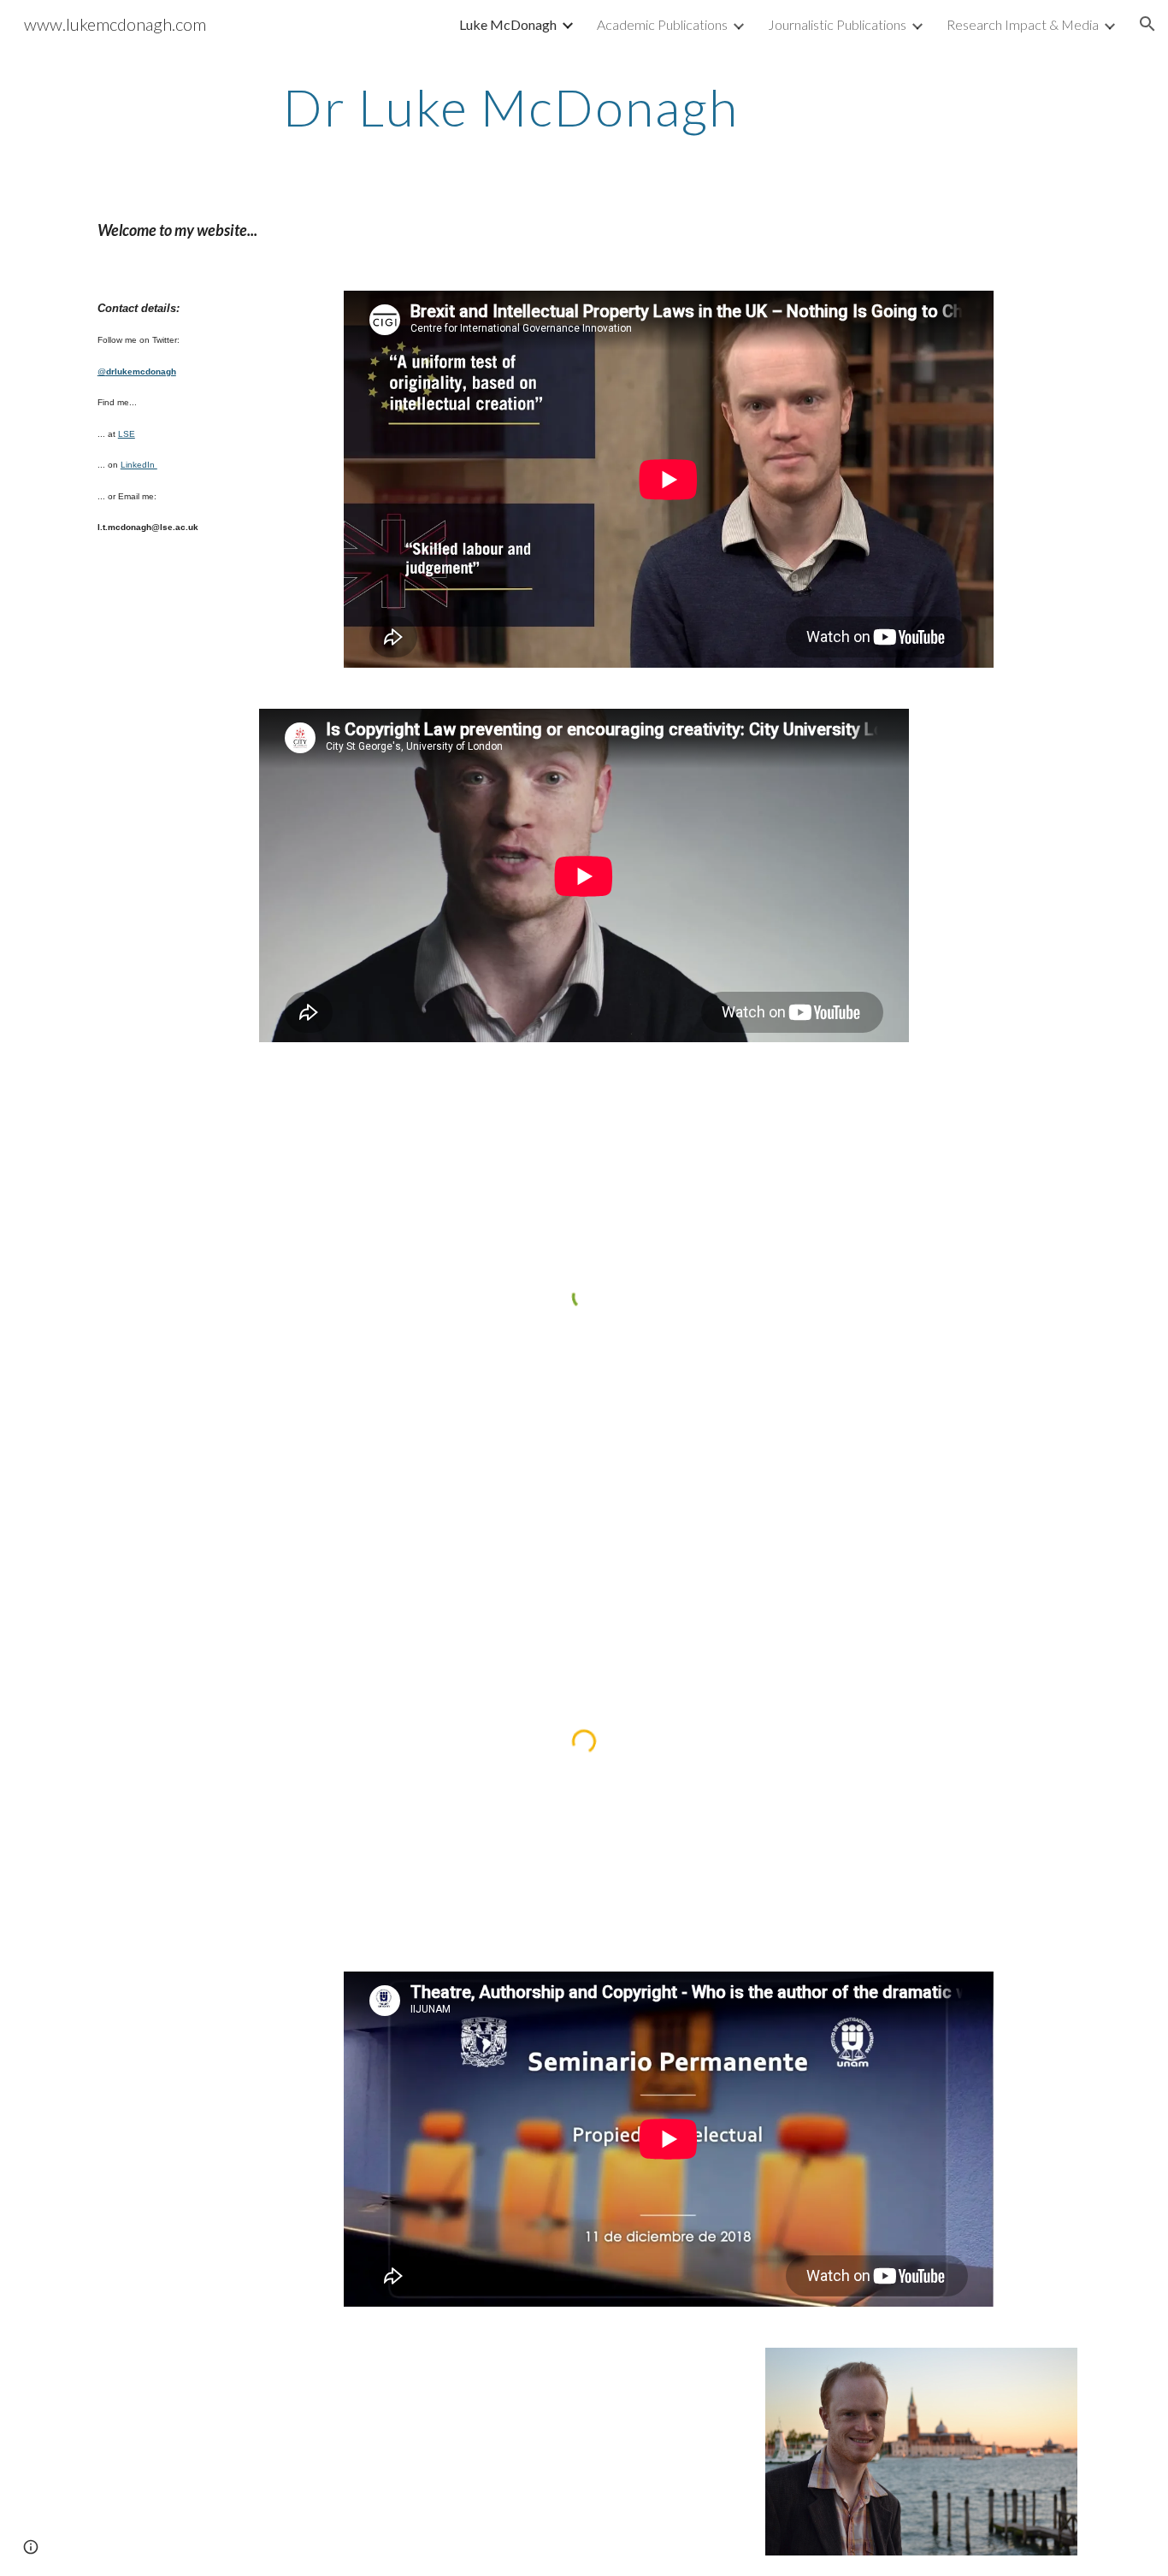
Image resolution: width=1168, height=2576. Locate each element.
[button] (1147, 24)
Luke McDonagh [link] (508, 24)
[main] (668, 107)
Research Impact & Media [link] (1023, 24)
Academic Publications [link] (662, 24)
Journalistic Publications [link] (837, 24)
